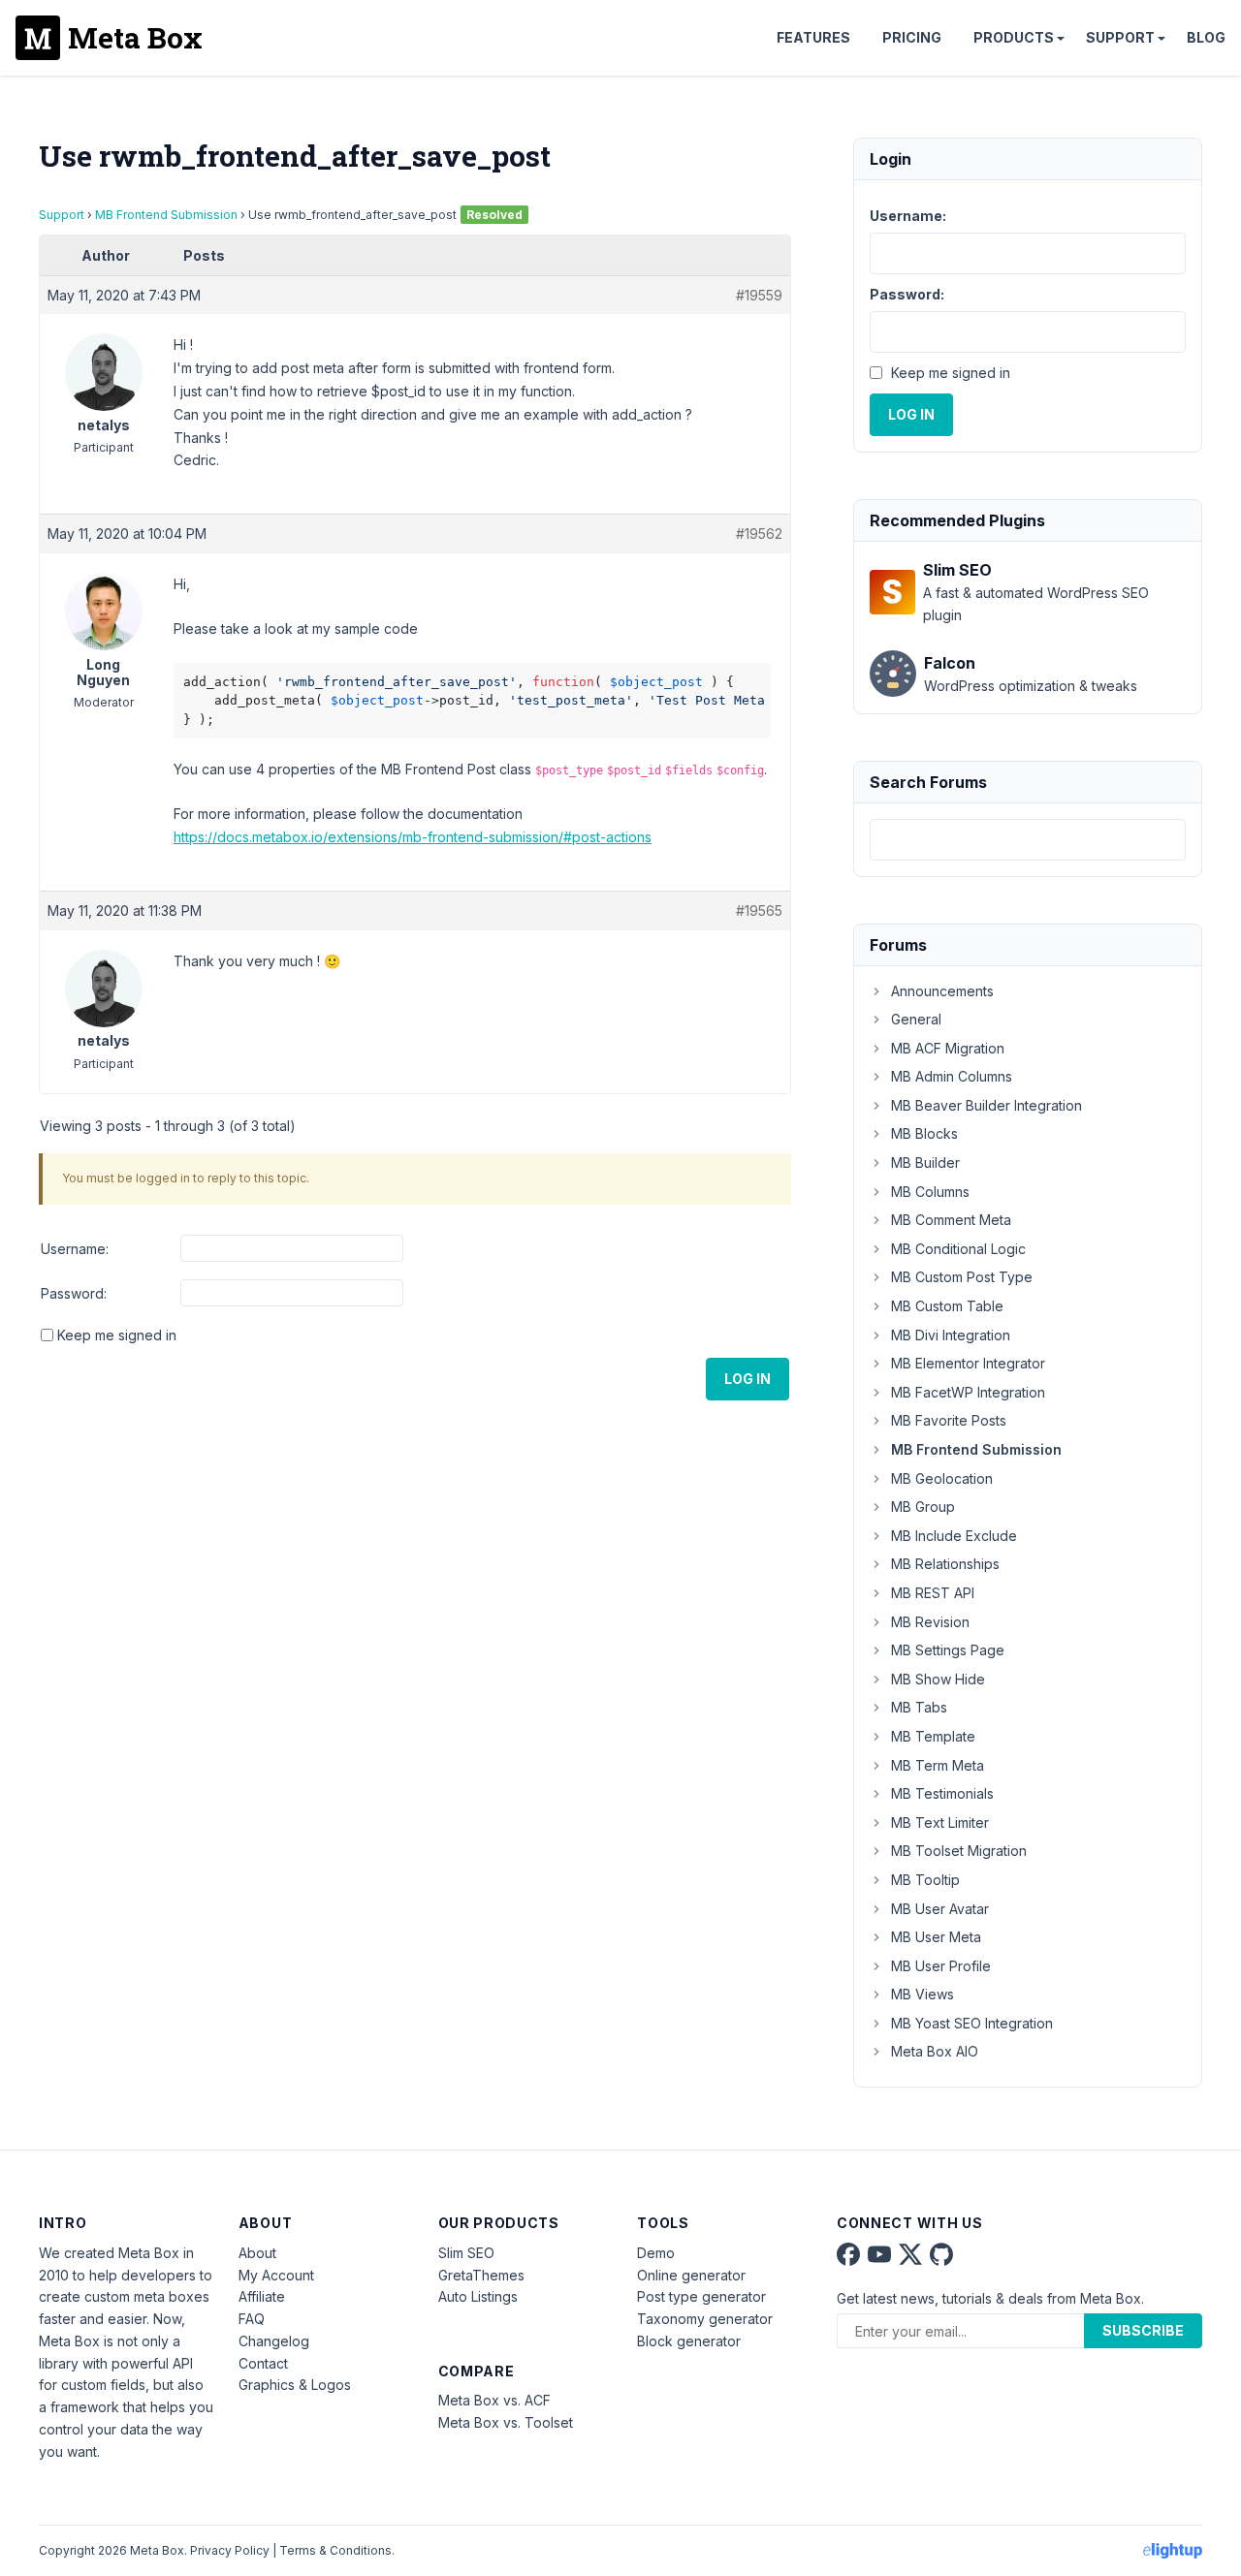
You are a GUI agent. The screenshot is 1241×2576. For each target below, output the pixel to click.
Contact (263, 2363)
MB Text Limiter (940, 1822)
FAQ (252, 2319)
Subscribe (1143, 2330)
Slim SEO (466, 2253)
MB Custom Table (947, 1306)
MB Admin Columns (952, 1076)
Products (1014, 37)
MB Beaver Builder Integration (986, 1105)
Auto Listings (478, 2296)
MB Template (933, 1736)
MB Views (923, 1994)
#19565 (759, 911)
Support (1120, 37)
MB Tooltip (925, 1880)
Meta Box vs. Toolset (506, 2422)
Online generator (691, 2275)
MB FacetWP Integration (968, 1392)
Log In (748, 1379)
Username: (75, 1249)
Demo (656, 2253)
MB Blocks (924, 1133)
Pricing (912, 37)
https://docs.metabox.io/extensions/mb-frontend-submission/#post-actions (413, 837)
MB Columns (930, 1192)
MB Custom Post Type (962, 1277)
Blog (1206, 37)
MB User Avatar (940, 1909)
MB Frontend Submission (166, 215)
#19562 (759, 534)
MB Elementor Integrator (968, 1363)
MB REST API (933, 1593)
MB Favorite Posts (949, 1420)
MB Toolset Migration (959, 1851)
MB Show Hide (938, 1679)
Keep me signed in (117, 1335)
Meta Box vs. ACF (494, 2400)
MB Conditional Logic (958, 1249)
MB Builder (925, 1162)
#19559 (759, 295)
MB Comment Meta (951, 1220)
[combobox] (1028, 840)
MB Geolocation (942, 1478)
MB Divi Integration (951, 1335)
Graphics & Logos (295, 2385)
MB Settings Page (948, 1650)
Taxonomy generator (705, 2319)
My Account (276, 2275)
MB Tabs (919, 1707)
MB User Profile (941, 1966)
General (916, 1019)
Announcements (942, 991)
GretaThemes (481, 2275)
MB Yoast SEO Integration (972, 2023)
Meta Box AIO (935, 2051)
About (257, 2253)
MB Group (923, 1507)
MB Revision (930, 1622)
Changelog (274, 2341)
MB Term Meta (938, 1765)
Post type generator (701, 2296)
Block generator (689, 2341)
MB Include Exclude (954, 1536)
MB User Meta (936, 1937)
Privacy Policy (230, 2550)
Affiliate (262, 2296)
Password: (74, 1293)
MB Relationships (945, 1564)
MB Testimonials (942, 1793)
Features (813, 37)
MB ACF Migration (948, 1048)
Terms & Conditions (335, 2550)
